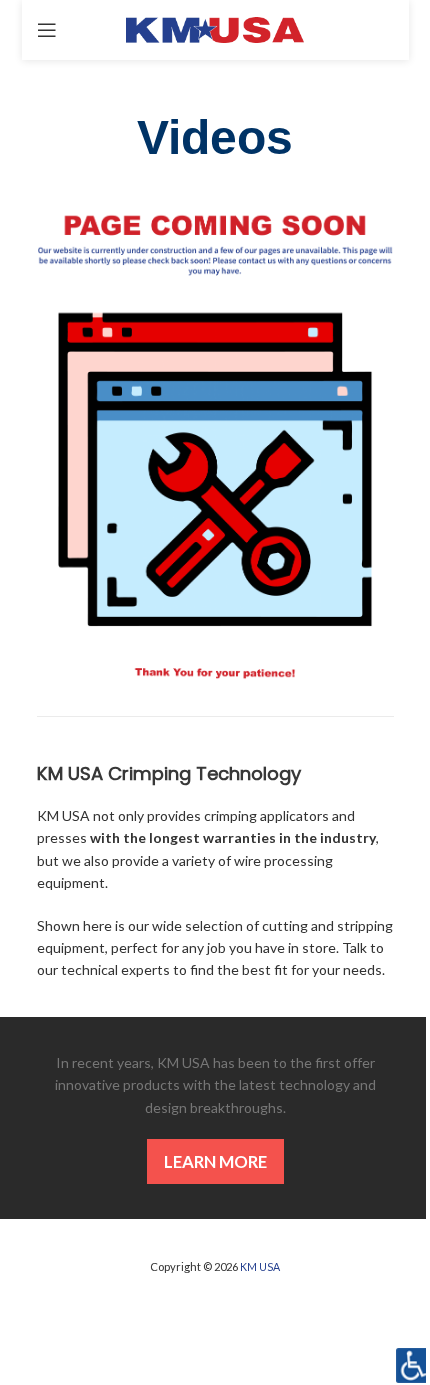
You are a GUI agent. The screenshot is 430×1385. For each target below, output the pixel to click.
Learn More (215, 1161)
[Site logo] (215, 28)
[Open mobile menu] (47, 30)
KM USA (260, 1266)
